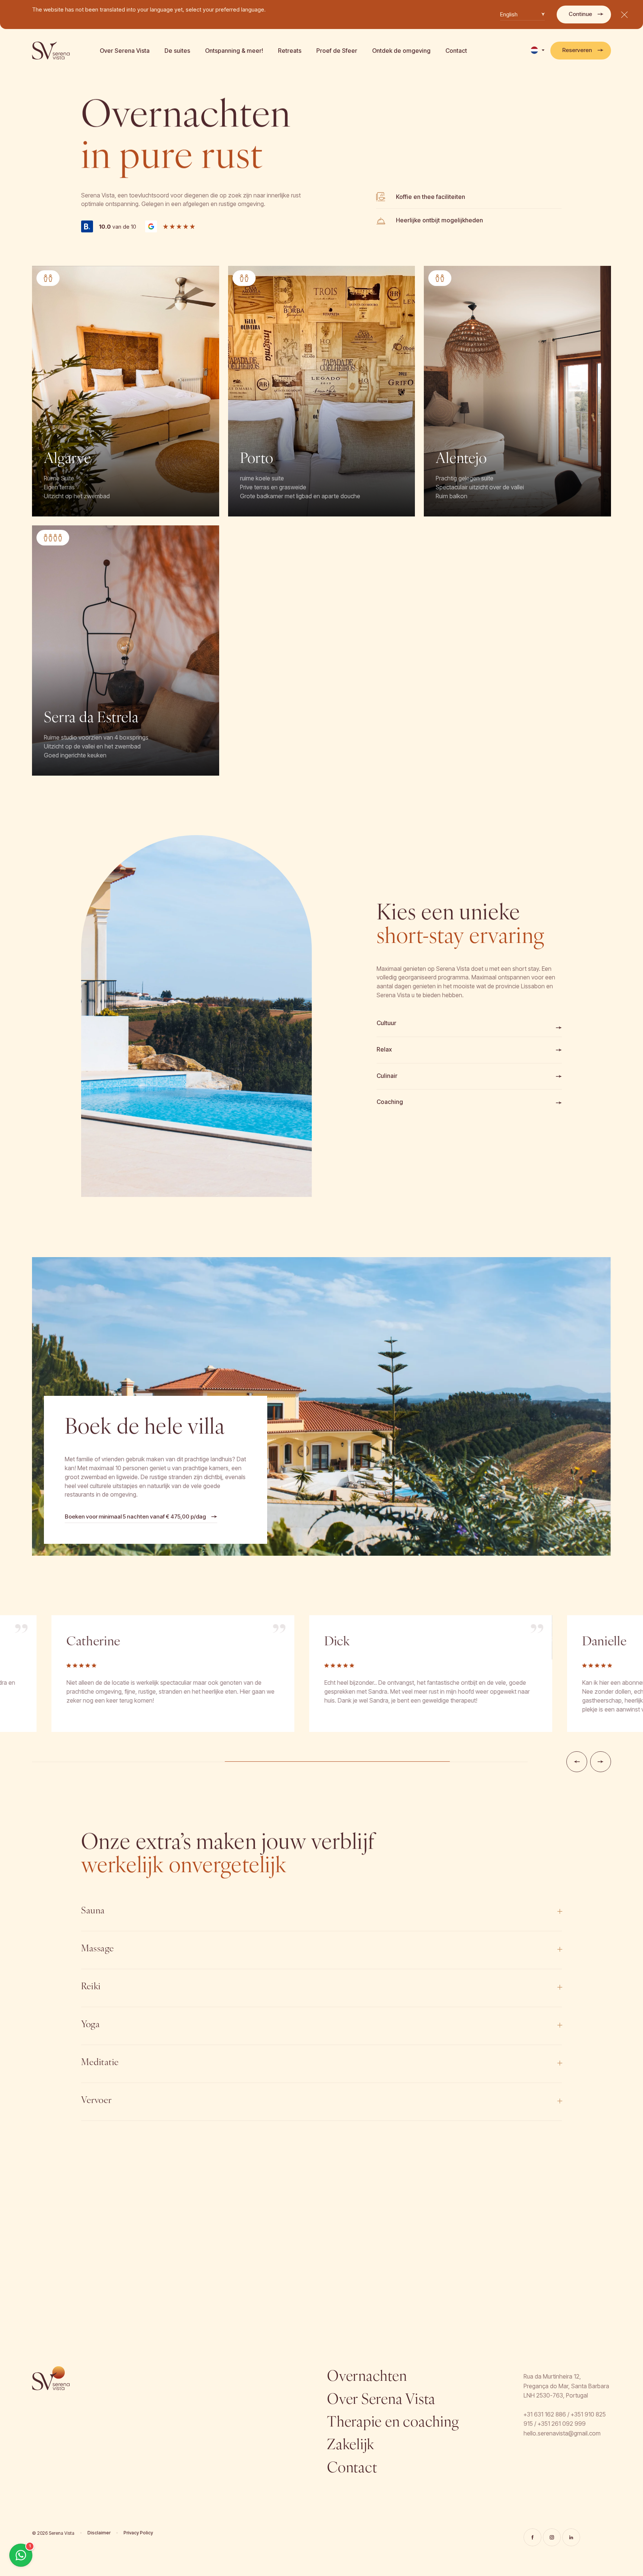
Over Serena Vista (125, 51)
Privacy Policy (138, 2533)
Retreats (290, 51)
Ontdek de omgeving (401, 51)
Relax (384, 1049)
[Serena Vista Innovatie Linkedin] (571, 2537)
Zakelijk (351, 2446)
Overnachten (367, 2377)
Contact (456, 51)
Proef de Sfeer (337, 51)
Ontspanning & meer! (234, 51)
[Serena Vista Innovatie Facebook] (532, 2537)
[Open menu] (624, 15)
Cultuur (386, 1023)
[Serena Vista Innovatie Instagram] (552, 2537)
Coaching (390, 1102)
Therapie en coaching (393, 2423)
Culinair (387, 1076)
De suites (177, 51)
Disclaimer (99, 2533)
